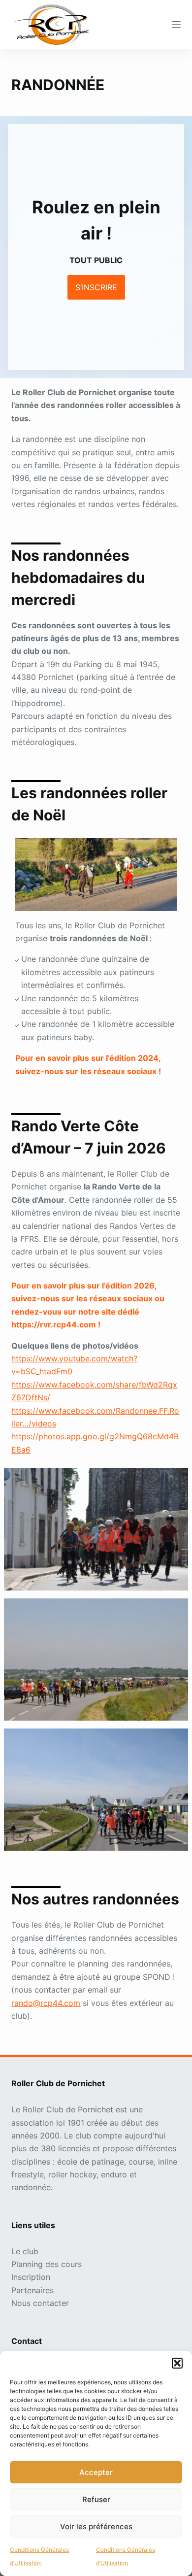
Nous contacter (40, 2303)
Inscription (31, 2277)
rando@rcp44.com (46, 2003)
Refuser (96, 2499)
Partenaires (32, 2290)
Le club (25, 2251)
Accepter (96, 2472)
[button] (177, 2363)
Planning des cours (47, 2264)
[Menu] (176, 25)
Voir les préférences (96, 2526)
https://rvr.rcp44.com (54, 1324)
